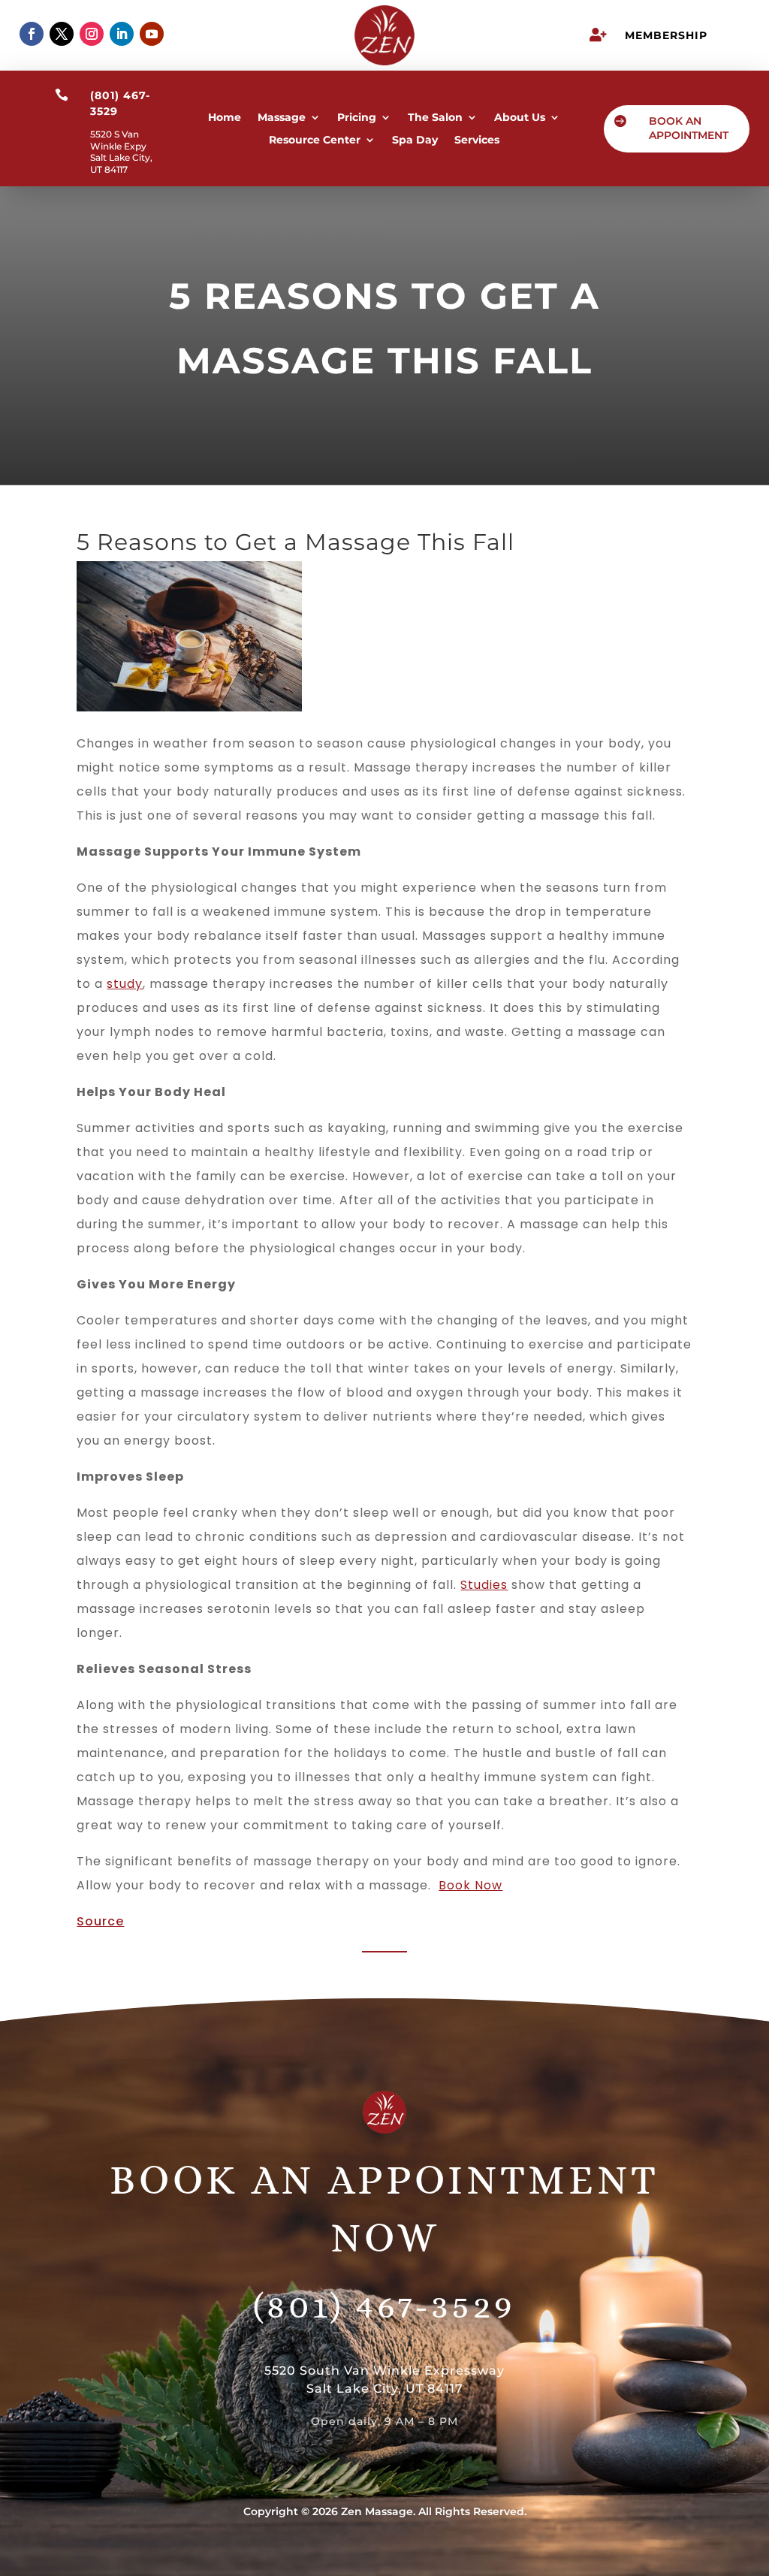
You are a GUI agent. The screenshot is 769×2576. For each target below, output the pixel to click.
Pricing (357, 118)
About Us (520, 118)
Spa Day (415, 140)
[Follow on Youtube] (152, 34)
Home (225, 118)
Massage (282, 118)
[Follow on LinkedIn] (122, 34)
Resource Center (315, 140)
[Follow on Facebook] (32, 34)
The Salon (435, 118)
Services (477, 140)
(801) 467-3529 (384, 2306)
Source (100, 1921)
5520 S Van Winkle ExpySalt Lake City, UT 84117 (121, 152)
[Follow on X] (62, 34)
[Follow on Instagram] (92, 34)
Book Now (470, 1885)
